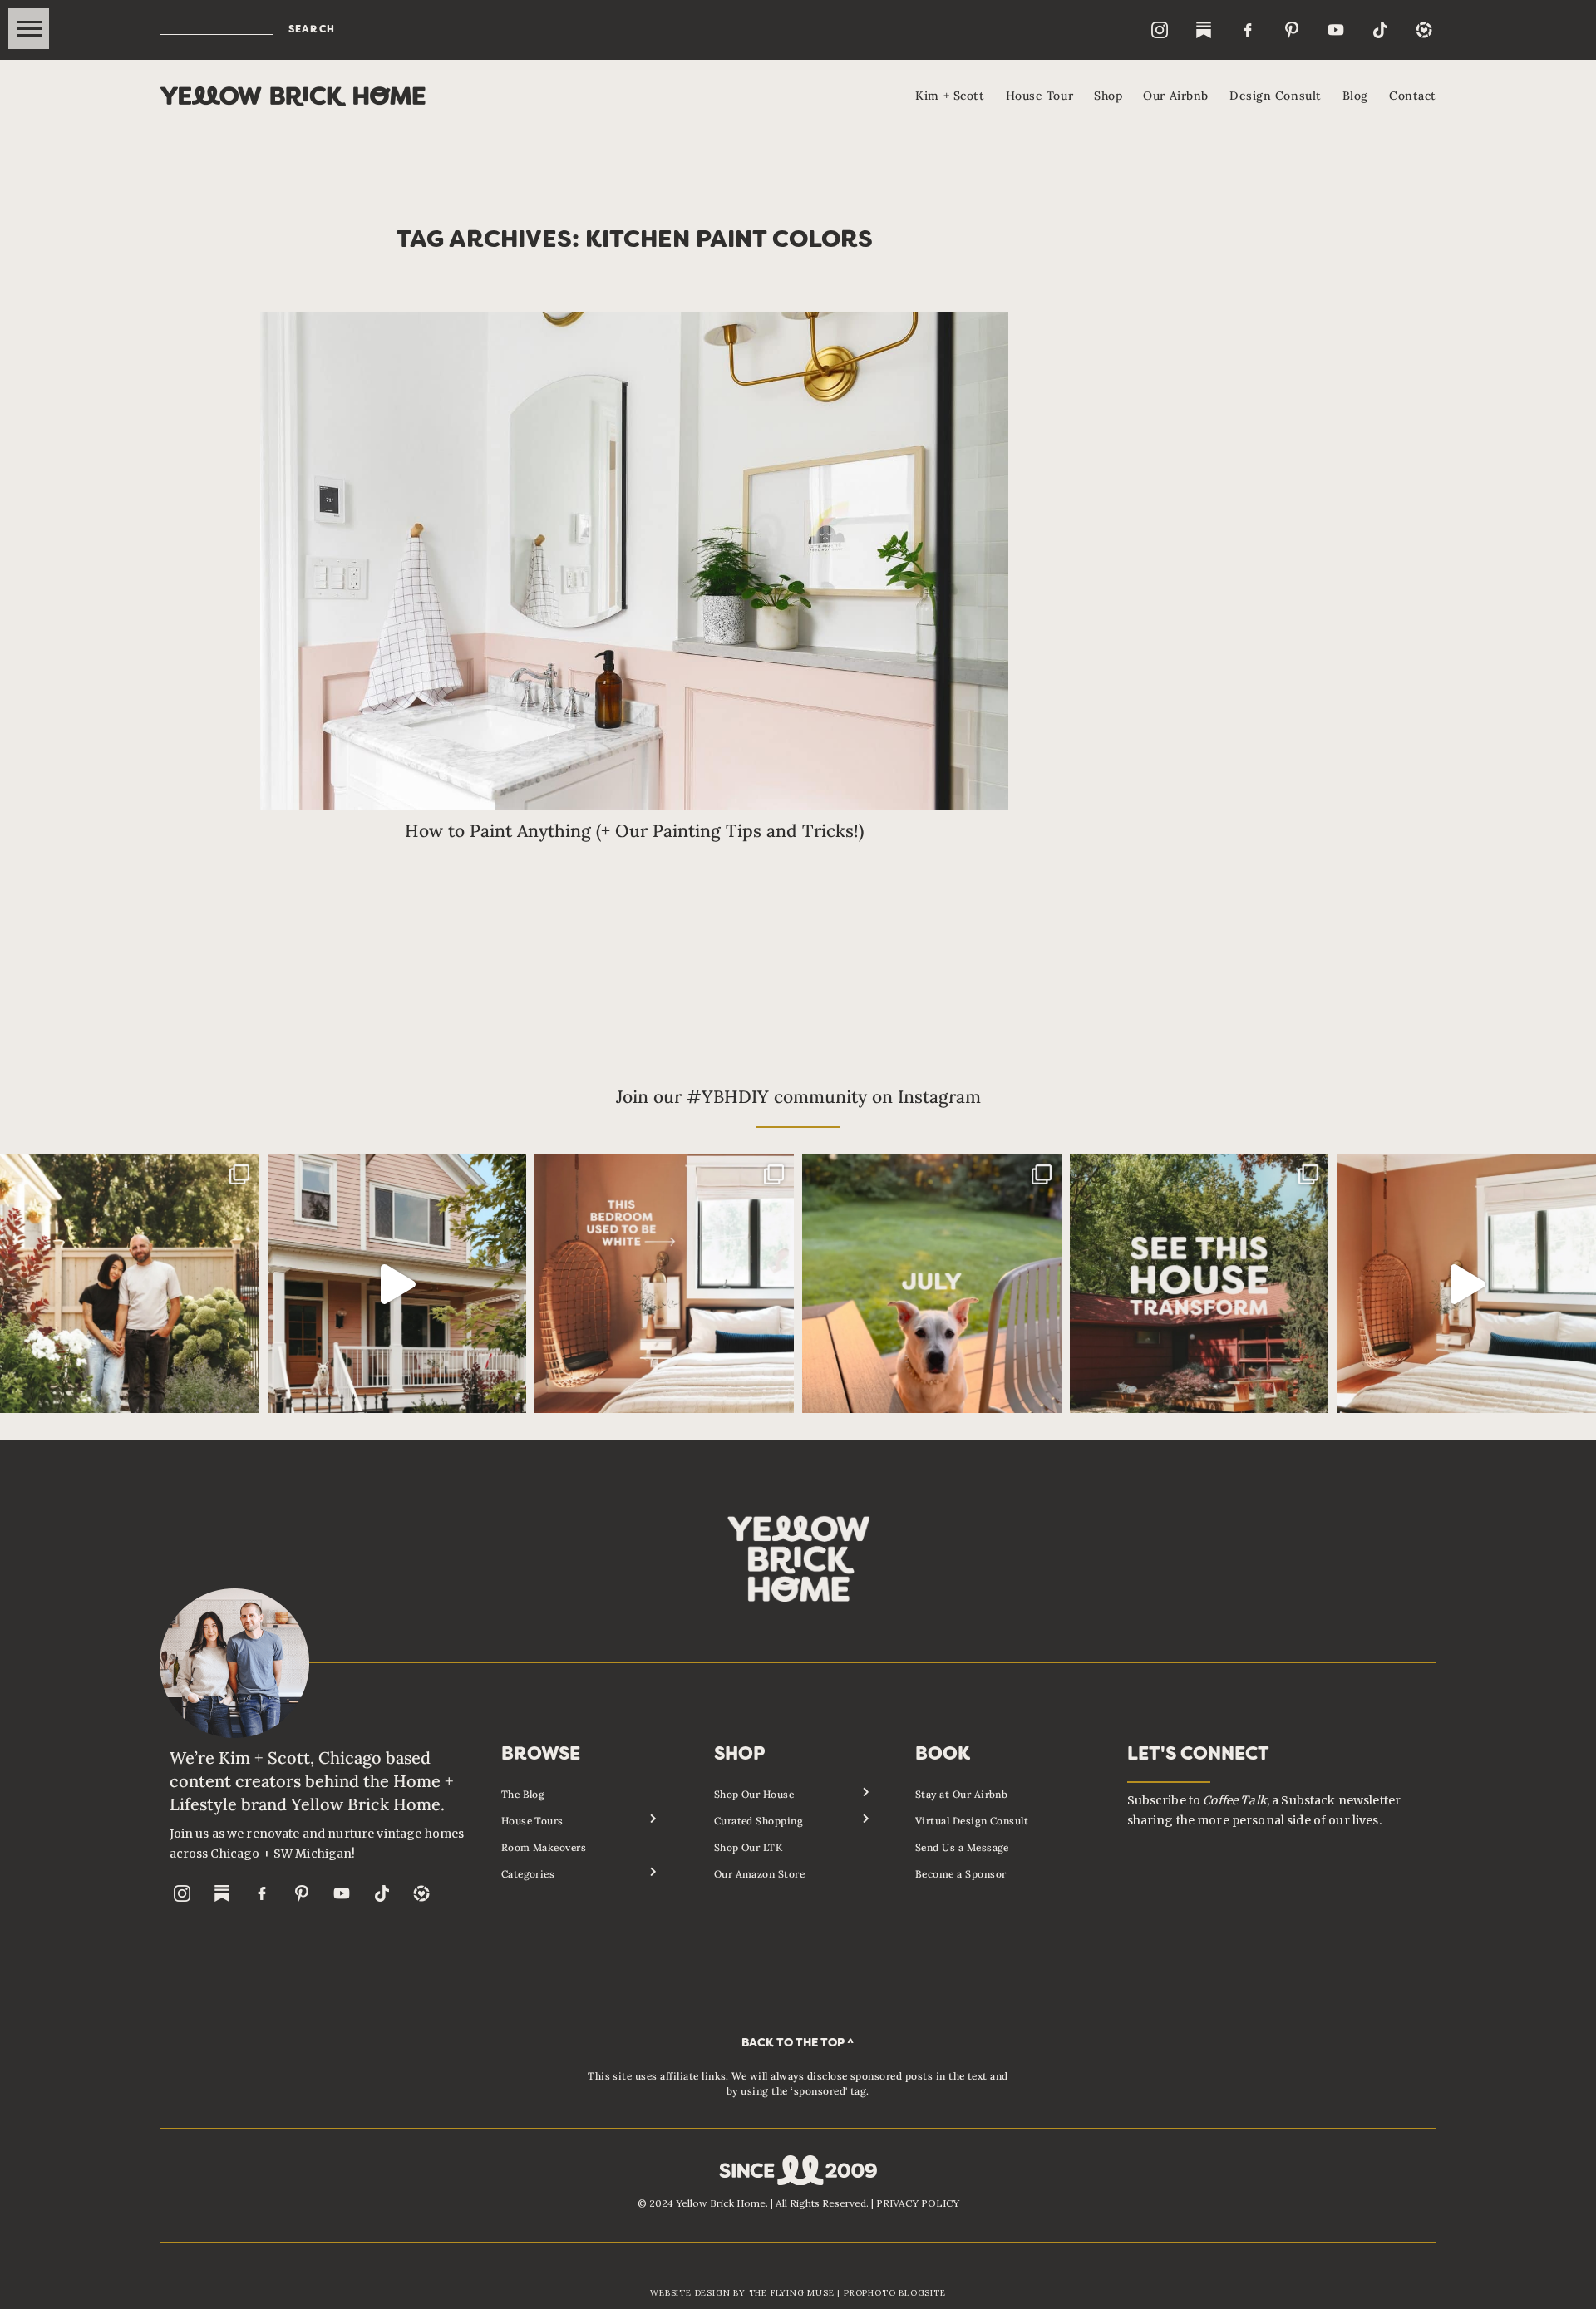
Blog (1355, 96)
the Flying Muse (792, 2293)
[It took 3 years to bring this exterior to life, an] (1199, 1284)
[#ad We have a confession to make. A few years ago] (1466, 1284)
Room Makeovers (544, 1847)
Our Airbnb (1176, 96)
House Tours (532, 1821)
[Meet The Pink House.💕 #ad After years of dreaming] (397, 1284)
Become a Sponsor (961, 1874)
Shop (1108, 96)
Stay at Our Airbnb (962, 1794)
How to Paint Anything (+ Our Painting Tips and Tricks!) (634, 831)
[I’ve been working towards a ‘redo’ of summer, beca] (932, 1284)
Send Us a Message (962, 1847)
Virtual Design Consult (972, 1821)
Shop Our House (754, 1794)
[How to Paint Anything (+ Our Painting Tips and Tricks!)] (634, 561)
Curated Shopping (759, 1821)
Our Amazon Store (760, 1874)
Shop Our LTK (749, 1847)
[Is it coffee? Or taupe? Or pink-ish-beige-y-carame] (664, 1284)
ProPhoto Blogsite (895, 2293)
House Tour (1040, 96)
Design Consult (1276, 96)
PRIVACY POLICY (918, 2203)
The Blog (523, 1794)
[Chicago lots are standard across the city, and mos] (130, 1284)
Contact (1413, 96)
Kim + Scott (950, 96)
